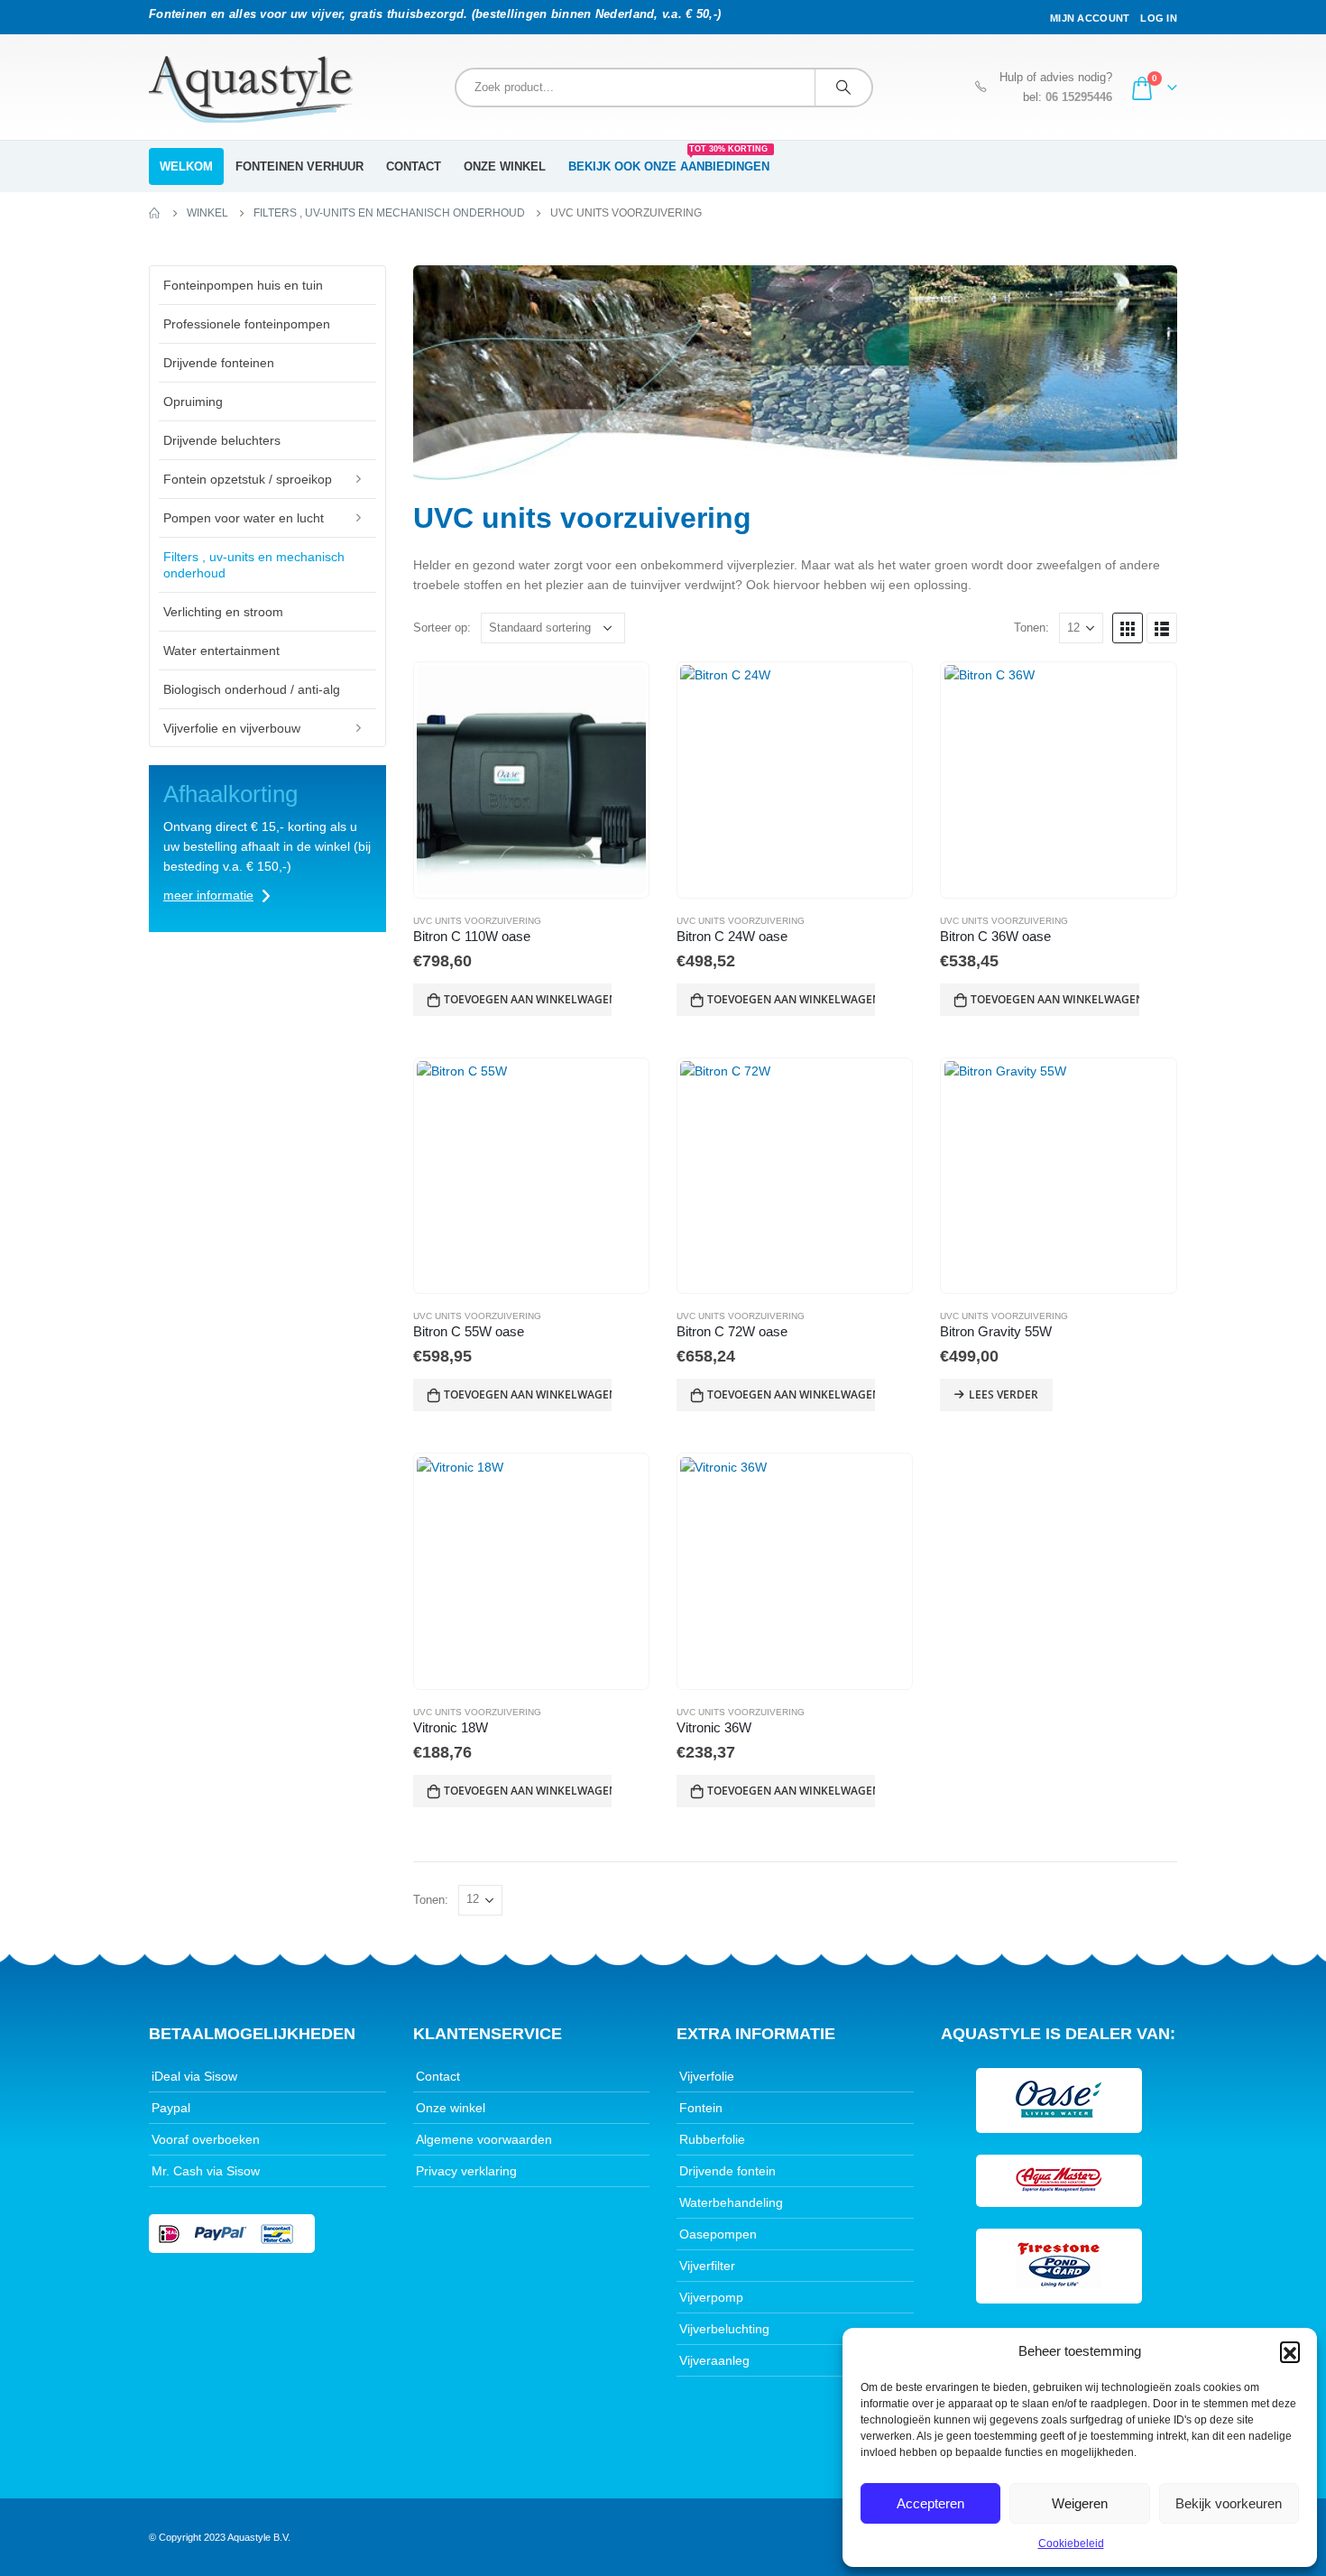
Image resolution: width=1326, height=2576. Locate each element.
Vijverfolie (707, 2076)
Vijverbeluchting (724, 2329)
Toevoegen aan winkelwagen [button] (528, 999)
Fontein (701, 2108)
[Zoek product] (843, 88)
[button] (1290, 2351)
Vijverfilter (707, 2266)
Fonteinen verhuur (299, 166)
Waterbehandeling (731, 2202)
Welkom (186, 166)
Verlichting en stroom (223, 612)
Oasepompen (718, 2234)
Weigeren (1080, 2503)
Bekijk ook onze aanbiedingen (669, 161)
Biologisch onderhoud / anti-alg (252, 689)
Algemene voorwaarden (484, 2139)
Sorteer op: (442, 628)
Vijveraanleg (714, 2360)
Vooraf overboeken (206, 2139)
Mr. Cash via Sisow (206, 2171)
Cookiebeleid (1071, 2544)
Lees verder (1004, 1394)
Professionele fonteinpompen (247, 324)
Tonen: (1031, 628)
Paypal (171, 2108)
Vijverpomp (711, 2297)
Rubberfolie (712, 2139)
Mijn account (1090, 18)
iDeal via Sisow (194, 2076)
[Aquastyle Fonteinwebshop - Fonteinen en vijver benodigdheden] (251, 89)
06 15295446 (1079, 97)
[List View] (1162, 628)
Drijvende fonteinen (219, 363)
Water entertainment (221, 651)
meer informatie (208, 895)
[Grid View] (1128, 628)
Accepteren (930, 2503)
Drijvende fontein (727, 2171)
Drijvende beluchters (222, 440)
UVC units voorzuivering (477, 921)
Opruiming (193, 402)
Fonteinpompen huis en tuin (243, 285)
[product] (531, 780)
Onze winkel (505, 166)
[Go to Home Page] (155, 213)
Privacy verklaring (466, 2171)
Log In (1159, 18)
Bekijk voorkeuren (1229, 2503)
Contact (414, 166)
